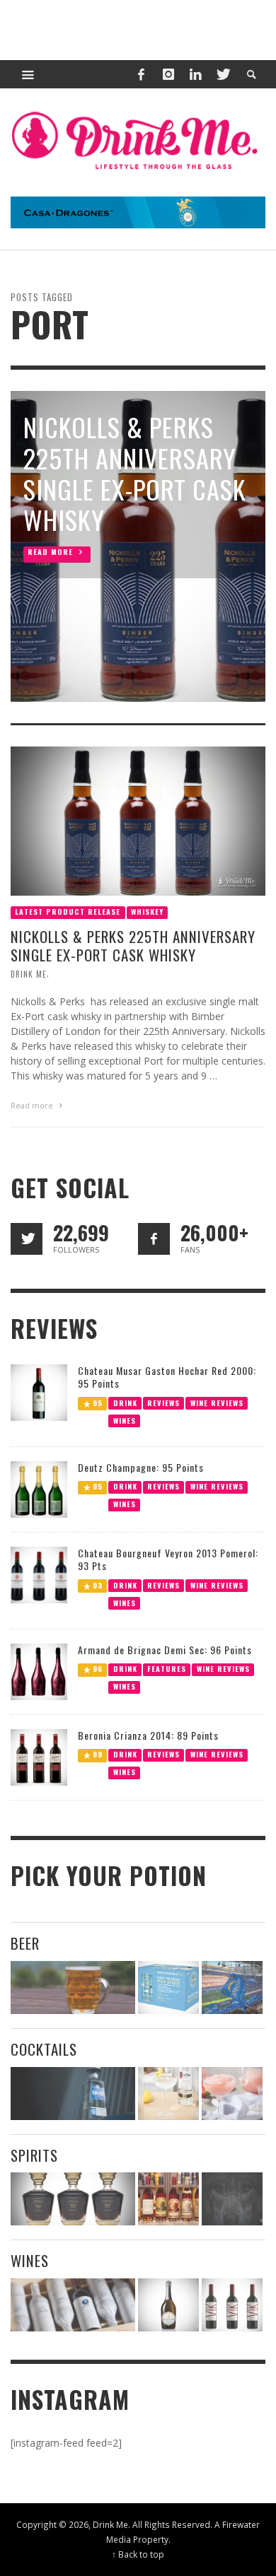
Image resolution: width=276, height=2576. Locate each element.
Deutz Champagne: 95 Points (141, 1467)
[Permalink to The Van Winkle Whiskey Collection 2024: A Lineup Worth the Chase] (168, 2199)
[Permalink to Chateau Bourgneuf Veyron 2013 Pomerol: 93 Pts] (39, 1574)
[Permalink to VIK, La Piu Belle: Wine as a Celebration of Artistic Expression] (232, 2305)
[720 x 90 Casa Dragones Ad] (138, 211)
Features (167, 1669)
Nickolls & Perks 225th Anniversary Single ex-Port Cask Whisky (133, 946)
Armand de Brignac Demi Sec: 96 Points (165, 1650)
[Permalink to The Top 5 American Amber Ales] (73, 1987)
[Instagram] (168, 74)
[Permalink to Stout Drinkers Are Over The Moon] (168, 1987)
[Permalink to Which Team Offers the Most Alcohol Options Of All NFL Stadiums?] (232, 1987)
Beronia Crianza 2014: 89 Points (148, 1735)
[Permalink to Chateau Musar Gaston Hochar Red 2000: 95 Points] (39, 1391)
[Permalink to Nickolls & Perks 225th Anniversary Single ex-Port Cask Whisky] (138, 820)
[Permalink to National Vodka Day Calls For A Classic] (168, 2094)
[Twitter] (222, 74)
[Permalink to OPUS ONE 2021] (73, 2305)
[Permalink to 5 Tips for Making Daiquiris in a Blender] (232, 2094)
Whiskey (147, 912)
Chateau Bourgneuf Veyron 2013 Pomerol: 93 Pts (168, 1559)
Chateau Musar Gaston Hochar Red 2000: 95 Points (167, 1377)
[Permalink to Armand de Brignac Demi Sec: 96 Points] (39, 1671)
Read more (33, 1105)
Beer (25, 1943)
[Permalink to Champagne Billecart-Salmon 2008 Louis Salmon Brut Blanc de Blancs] (168, 2305)
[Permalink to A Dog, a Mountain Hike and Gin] (232, 2199)
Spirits (34, 2155)
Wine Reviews (217, 1402)
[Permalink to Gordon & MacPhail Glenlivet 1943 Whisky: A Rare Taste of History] (73, 2199)
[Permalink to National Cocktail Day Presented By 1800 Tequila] (73, 2094)
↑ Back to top (138, 2554)
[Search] (28, 74)
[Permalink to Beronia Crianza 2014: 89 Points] (39, 1756)
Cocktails (44, 2049)
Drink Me (29, 974)
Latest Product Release (68, 912)
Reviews (163, 1402)
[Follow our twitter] (27, 1239)
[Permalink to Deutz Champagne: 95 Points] (39, 1488)
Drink (125, 1402)
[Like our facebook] (154, 1239)
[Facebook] (141, 74)
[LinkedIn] (195, 74)
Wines (125, 1420)
